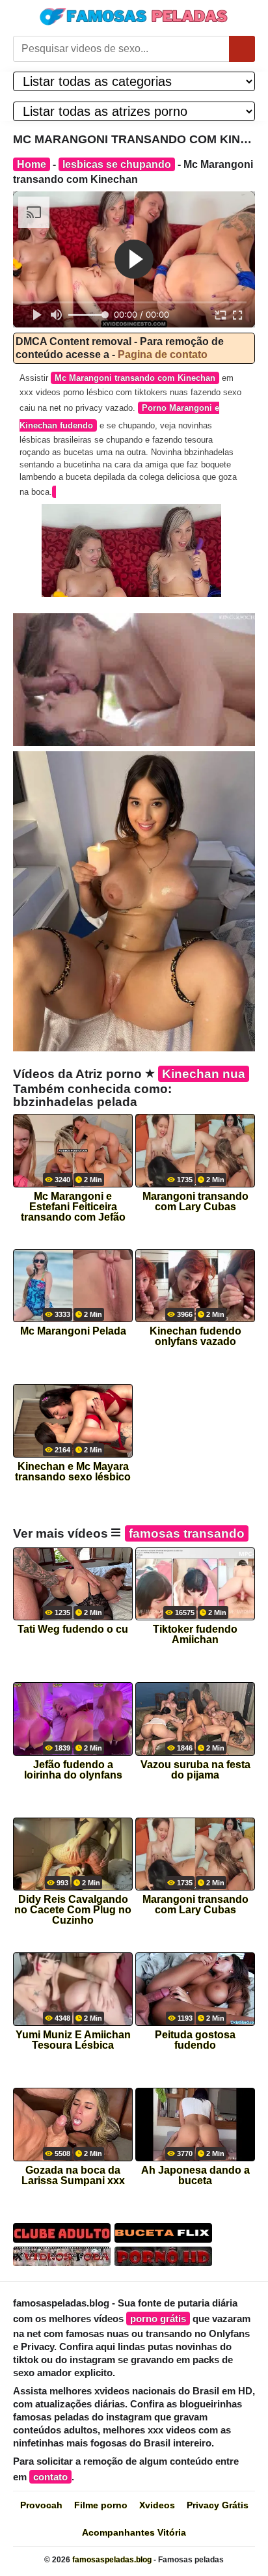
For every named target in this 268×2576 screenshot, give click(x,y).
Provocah (41, 2505)
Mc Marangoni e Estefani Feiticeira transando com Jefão (73, 1203)
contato (50, 2477)
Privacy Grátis (218, 2505)
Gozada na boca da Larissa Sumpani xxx (73, 2176)
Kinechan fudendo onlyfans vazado (195, 1336)
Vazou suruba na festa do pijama (195, 1770)
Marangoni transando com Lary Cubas (195, 1202)
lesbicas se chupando (117, 164)
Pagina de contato (163, 354)
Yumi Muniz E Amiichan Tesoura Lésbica (73, 2040)
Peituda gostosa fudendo (195, 2040)
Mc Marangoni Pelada (73, 1331)
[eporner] (134, 679)
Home (32, 164)
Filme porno (101, 2505)
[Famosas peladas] (134, 16)
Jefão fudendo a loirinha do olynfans (73, 1770)
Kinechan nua (204, 1074)
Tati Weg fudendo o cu (73, 1629)
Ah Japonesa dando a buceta (195, 2176)
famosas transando (187, 1533)
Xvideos (157, 2505)
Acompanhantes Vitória (134, 2532)
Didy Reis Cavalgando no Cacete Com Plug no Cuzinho (73, 1906)
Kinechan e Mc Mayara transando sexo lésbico (73, 1472)
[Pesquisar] (242, 49)
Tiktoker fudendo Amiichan (195, 1635)
